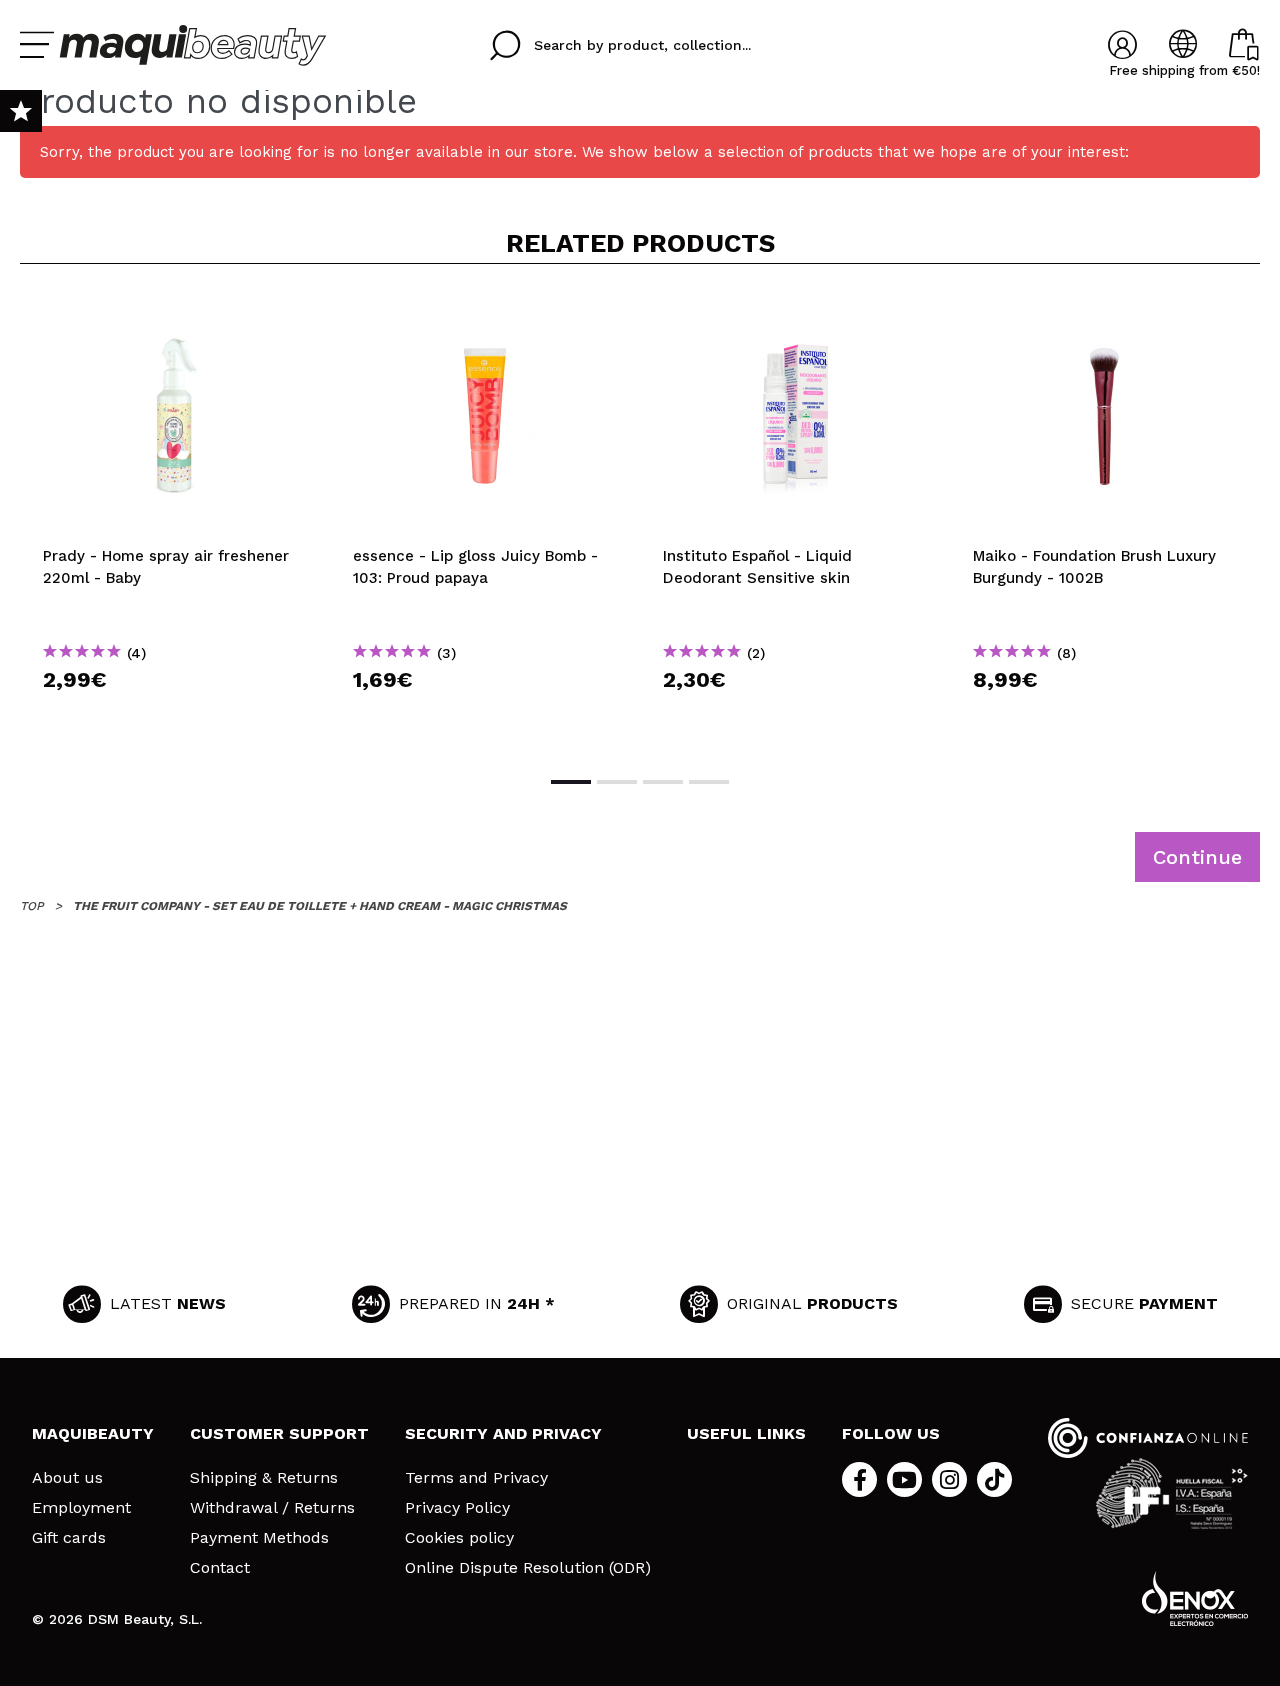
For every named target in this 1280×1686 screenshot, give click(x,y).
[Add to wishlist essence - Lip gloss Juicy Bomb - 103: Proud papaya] (485, 312)
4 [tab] (709, 782)
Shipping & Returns (264, 1478)
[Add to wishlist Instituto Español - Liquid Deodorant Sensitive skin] (795, 312)
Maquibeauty (93, 1433)
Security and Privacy (503, 1433)
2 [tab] (617, 782)
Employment (81, 1508)
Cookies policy (459, 1538)
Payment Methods (259, 1538)
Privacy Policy (457, 1508)
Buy (175, 715)
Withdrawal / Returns (272, 1508)
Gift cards (69, 1538)
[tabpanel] (175, 518)
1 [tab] (571, 782)
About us (67, 1478)
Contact (220, 1568)
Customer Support (279, 1433)
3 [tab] (663, 782)
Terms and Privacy (476, 1478)
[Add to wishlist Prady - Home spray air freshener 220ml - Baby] (175, 312)
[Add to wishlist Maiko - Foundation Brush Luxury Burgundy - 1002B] (1105, 312)
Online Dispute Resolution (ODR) (528, 1568)
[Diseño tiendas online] (1195, 1598)
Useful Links (746, 1433)
